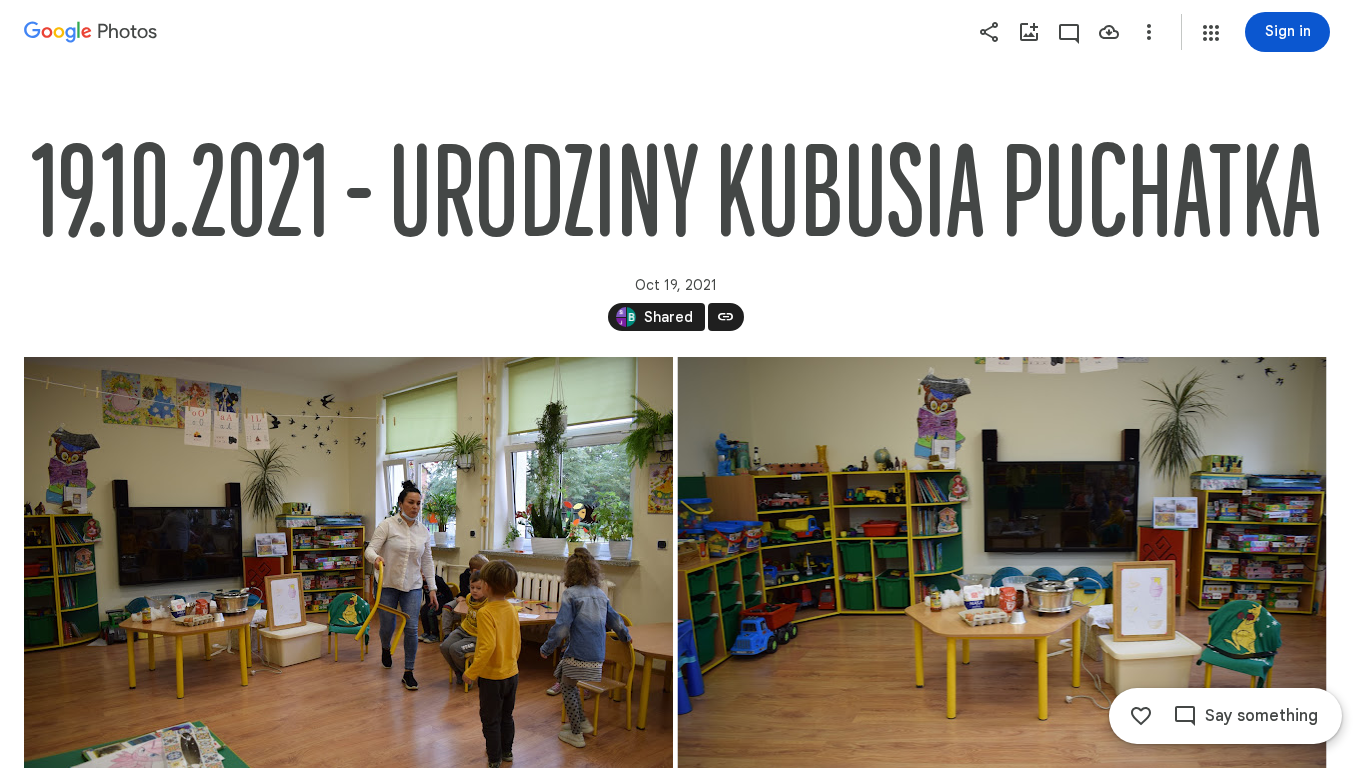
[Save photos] (1109, 32)
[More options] (1149, 32)
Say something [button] (1261, 716)
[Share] (989, 32)
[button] (1211, 33)
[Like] (1141, 716)
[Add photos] (1029, 32)
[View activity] (1069, 32)
